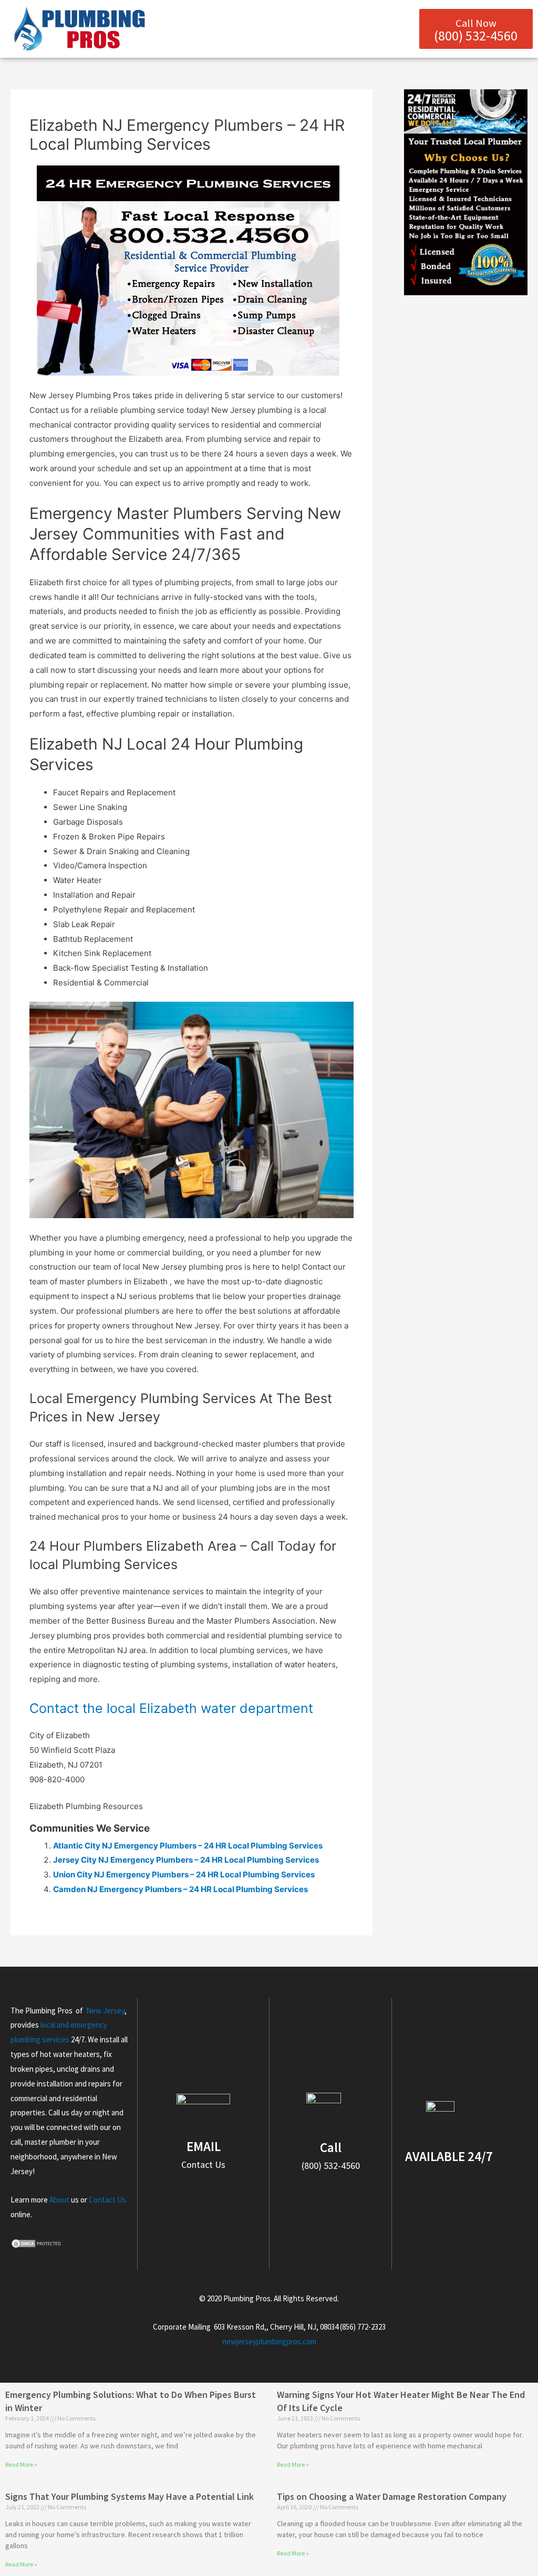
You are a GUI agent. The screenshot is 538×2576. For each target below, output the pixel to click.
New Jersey (105, 2011)
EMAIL (204, 2146)
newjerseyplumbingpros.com (269, 2341)
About (59, 2200)
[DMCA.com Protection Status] (37, 2243)
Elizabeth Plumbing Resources (86, 1806)
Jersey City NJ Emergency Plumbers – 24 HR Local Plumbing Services (186, 1860)
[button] (401, 29)
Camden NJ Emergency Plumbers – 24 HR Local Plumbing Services (180, 1889)
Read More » (21, 2464)
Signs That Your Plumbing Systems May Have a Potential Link (130, 2496)
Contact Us (107, 2200)
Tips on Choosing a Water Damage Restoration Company (392, 2496)
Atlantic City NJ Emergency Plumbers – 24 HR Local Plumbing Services (188, 1846)
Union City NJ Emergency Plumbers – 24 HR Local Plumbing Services (184, 1874)
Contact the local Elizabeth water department (171, 1708)
